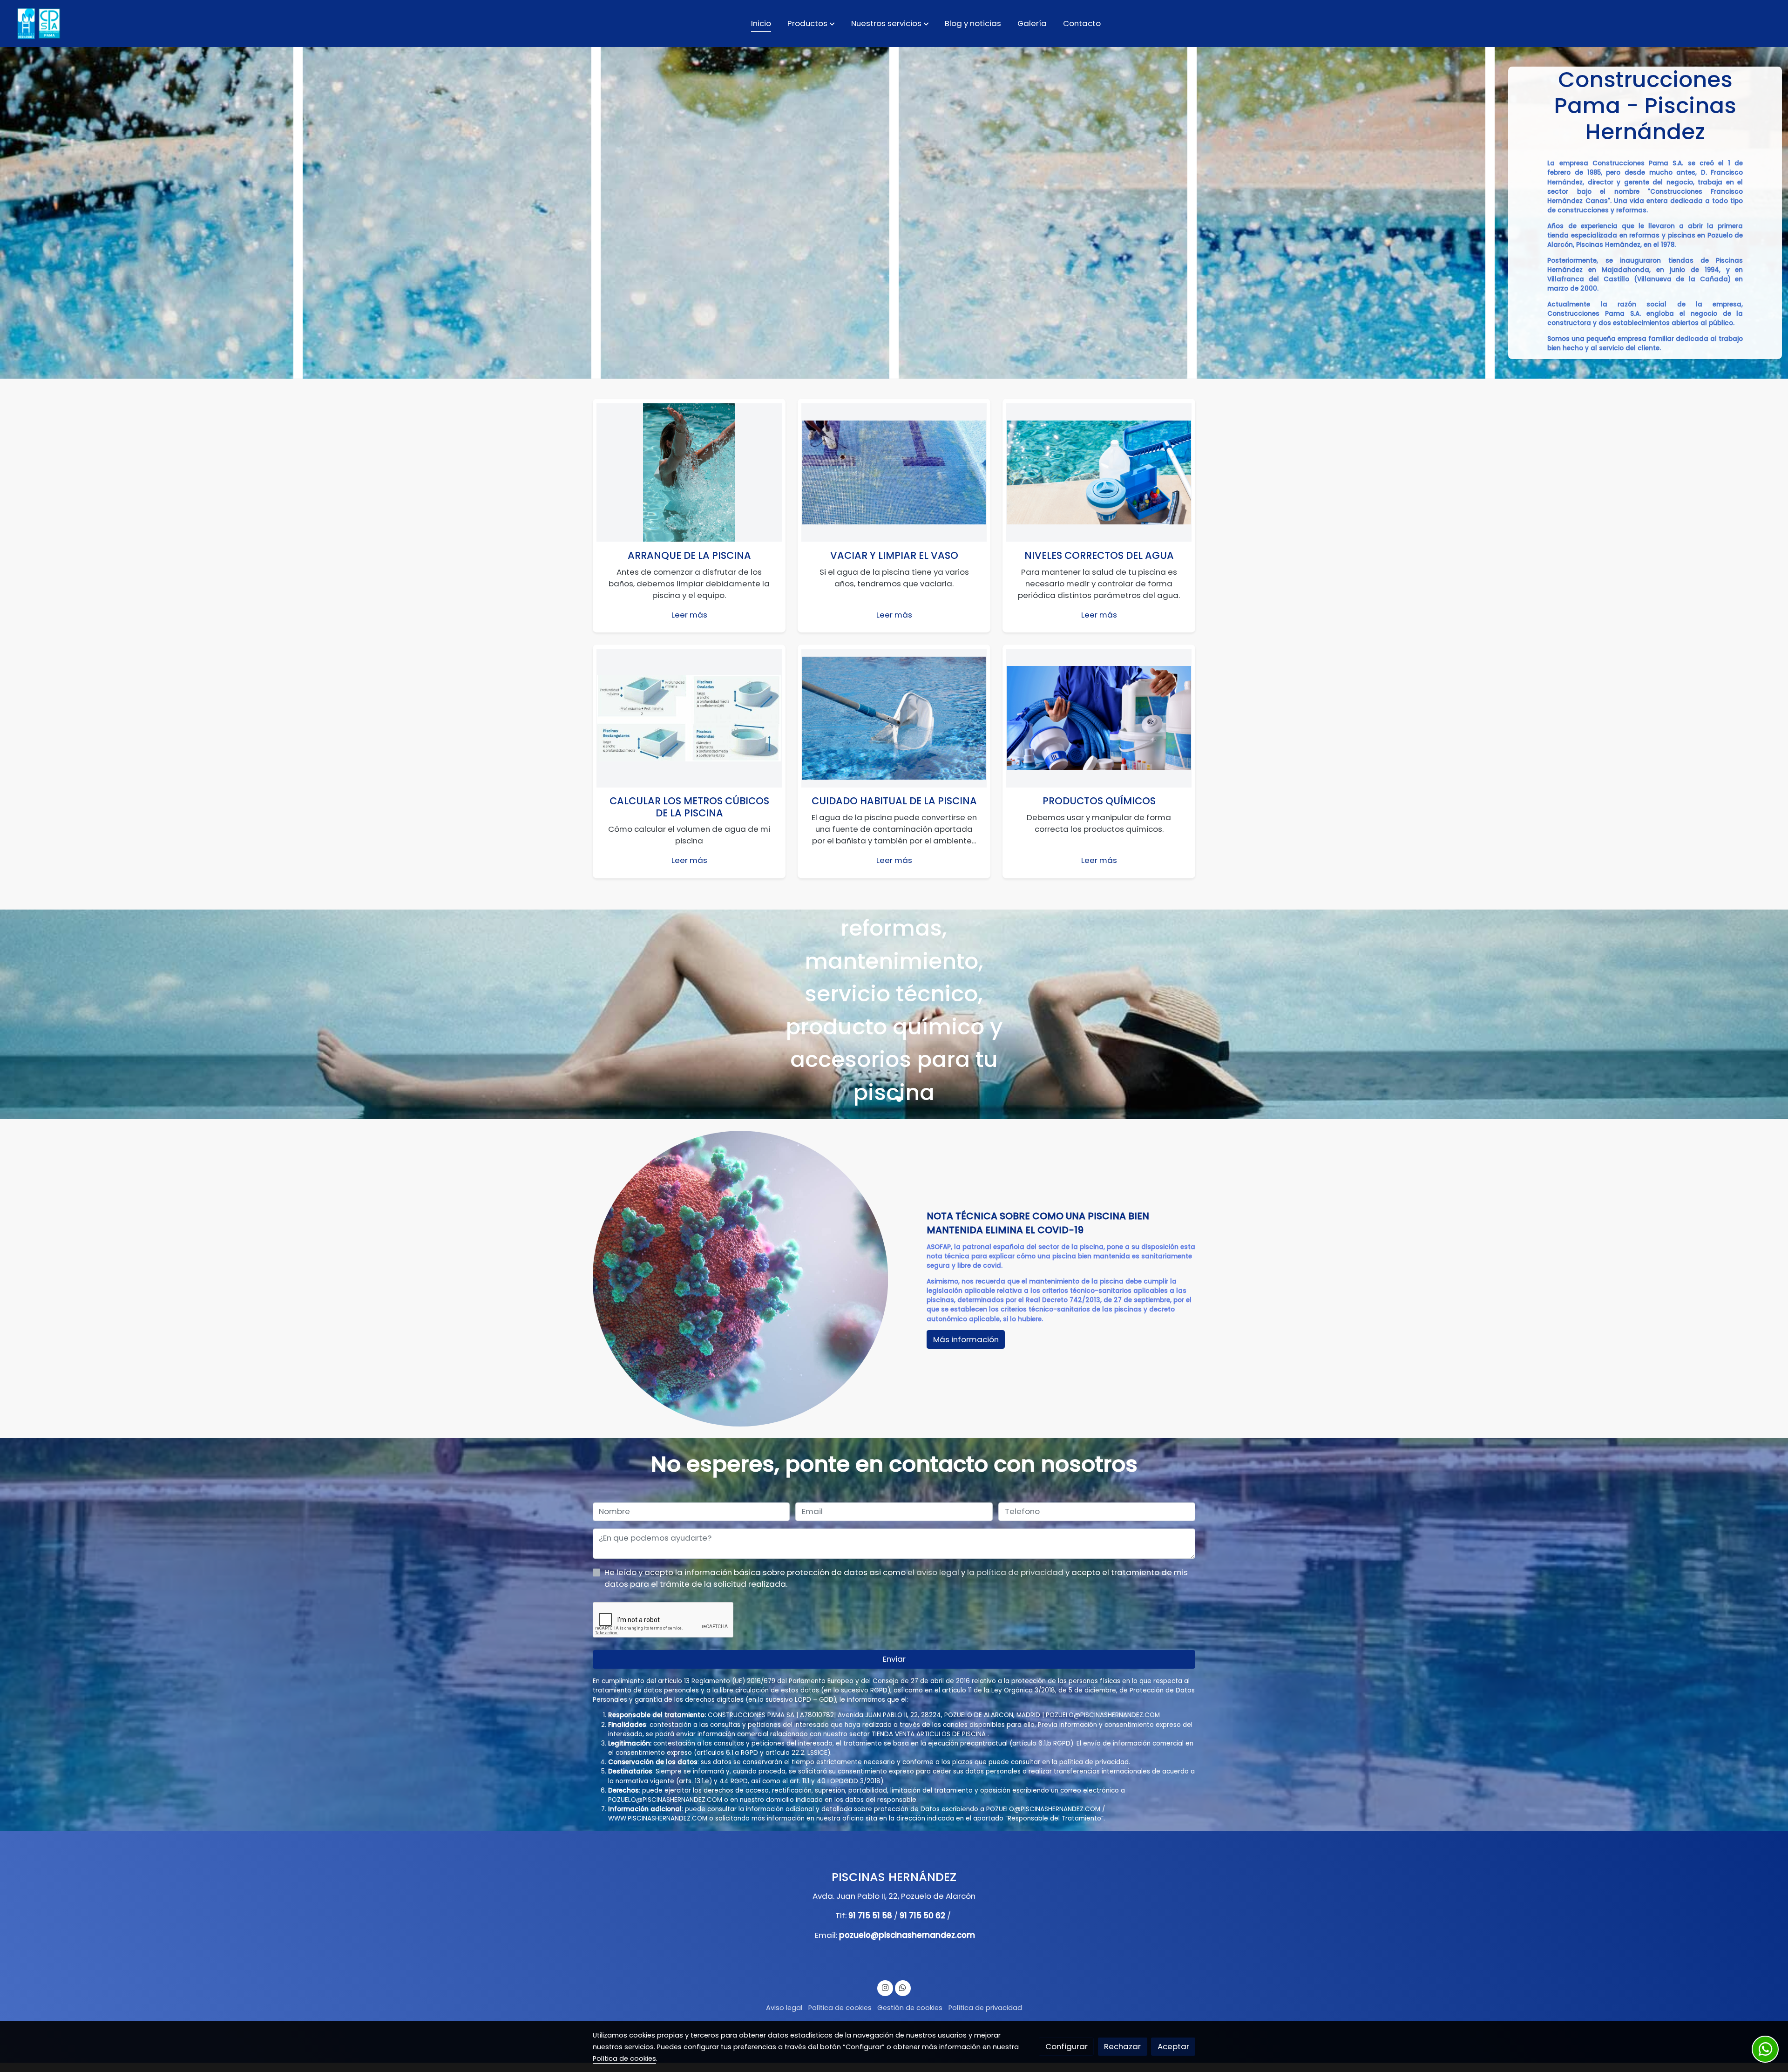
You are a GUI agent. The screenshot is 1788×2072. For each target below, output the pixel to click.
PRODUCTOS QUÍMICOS (1099, 801)
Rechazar (1122, 2046)
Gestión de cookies (910, 2008)
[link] (38, 24)
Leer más (689, 615)
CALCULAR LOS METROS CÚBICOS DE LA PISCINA (689, 807)
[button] (811, 23)
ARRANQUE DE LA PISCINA (689, 555)
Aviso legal (784, 2008)
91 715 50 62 (922, 1916)
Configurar (1067, 2046)
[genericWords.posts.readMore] (689, 472)
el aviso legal (934, 1572)
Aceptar (1173, 2046)
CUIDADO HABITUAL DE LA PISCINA (894, 801)
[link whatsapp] (903, 1987)
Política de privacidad (985, 2008)
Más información (894, 1092)
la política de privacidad (1016, 1572)
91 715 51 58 (870, 1916)
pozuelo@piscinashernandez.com (907, 1935)
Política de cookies (840, 2008)
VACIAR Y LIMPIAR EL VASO (894, 555)
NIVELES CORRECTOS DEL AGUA (1099, 555)
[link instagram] (885, 1987)
